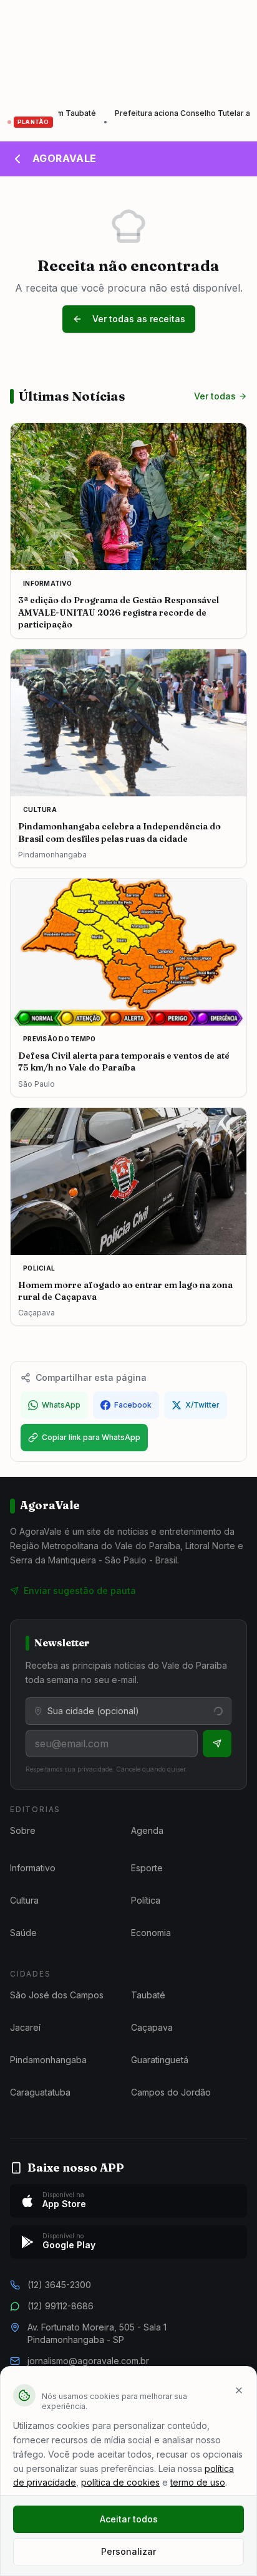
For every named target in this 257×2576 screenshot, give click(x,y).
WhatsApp (61, 1405)
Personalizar (128, 2551)
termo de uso (198, 2482)
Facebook (133, 1405)
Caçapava (152, 2027)
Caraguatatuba (40, 2092)
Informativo (33, 1868)
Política (146, 1900)
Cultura (24, 1900)
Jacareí (25, 2027)
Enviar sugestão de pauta (80, 1591)
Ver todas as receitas (139, 319)
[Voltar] (17, 159)
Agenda (147, 1830)
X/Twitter (202, 1405)
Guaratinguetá (160, 2060)
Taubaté (148, 1995)
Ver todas (215, 396)
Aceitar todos (129, 2519)
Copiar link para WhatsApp (91, 1437)
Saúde (23, 1933)
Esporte (147, 1868)
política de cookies (120, 2482)
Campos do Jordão (171, 2092)
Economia (151, 1933)
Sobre (23, 1830)
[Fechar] (239, 2390)
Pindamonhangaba (48, 2060)
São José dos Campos (57, 1995)
